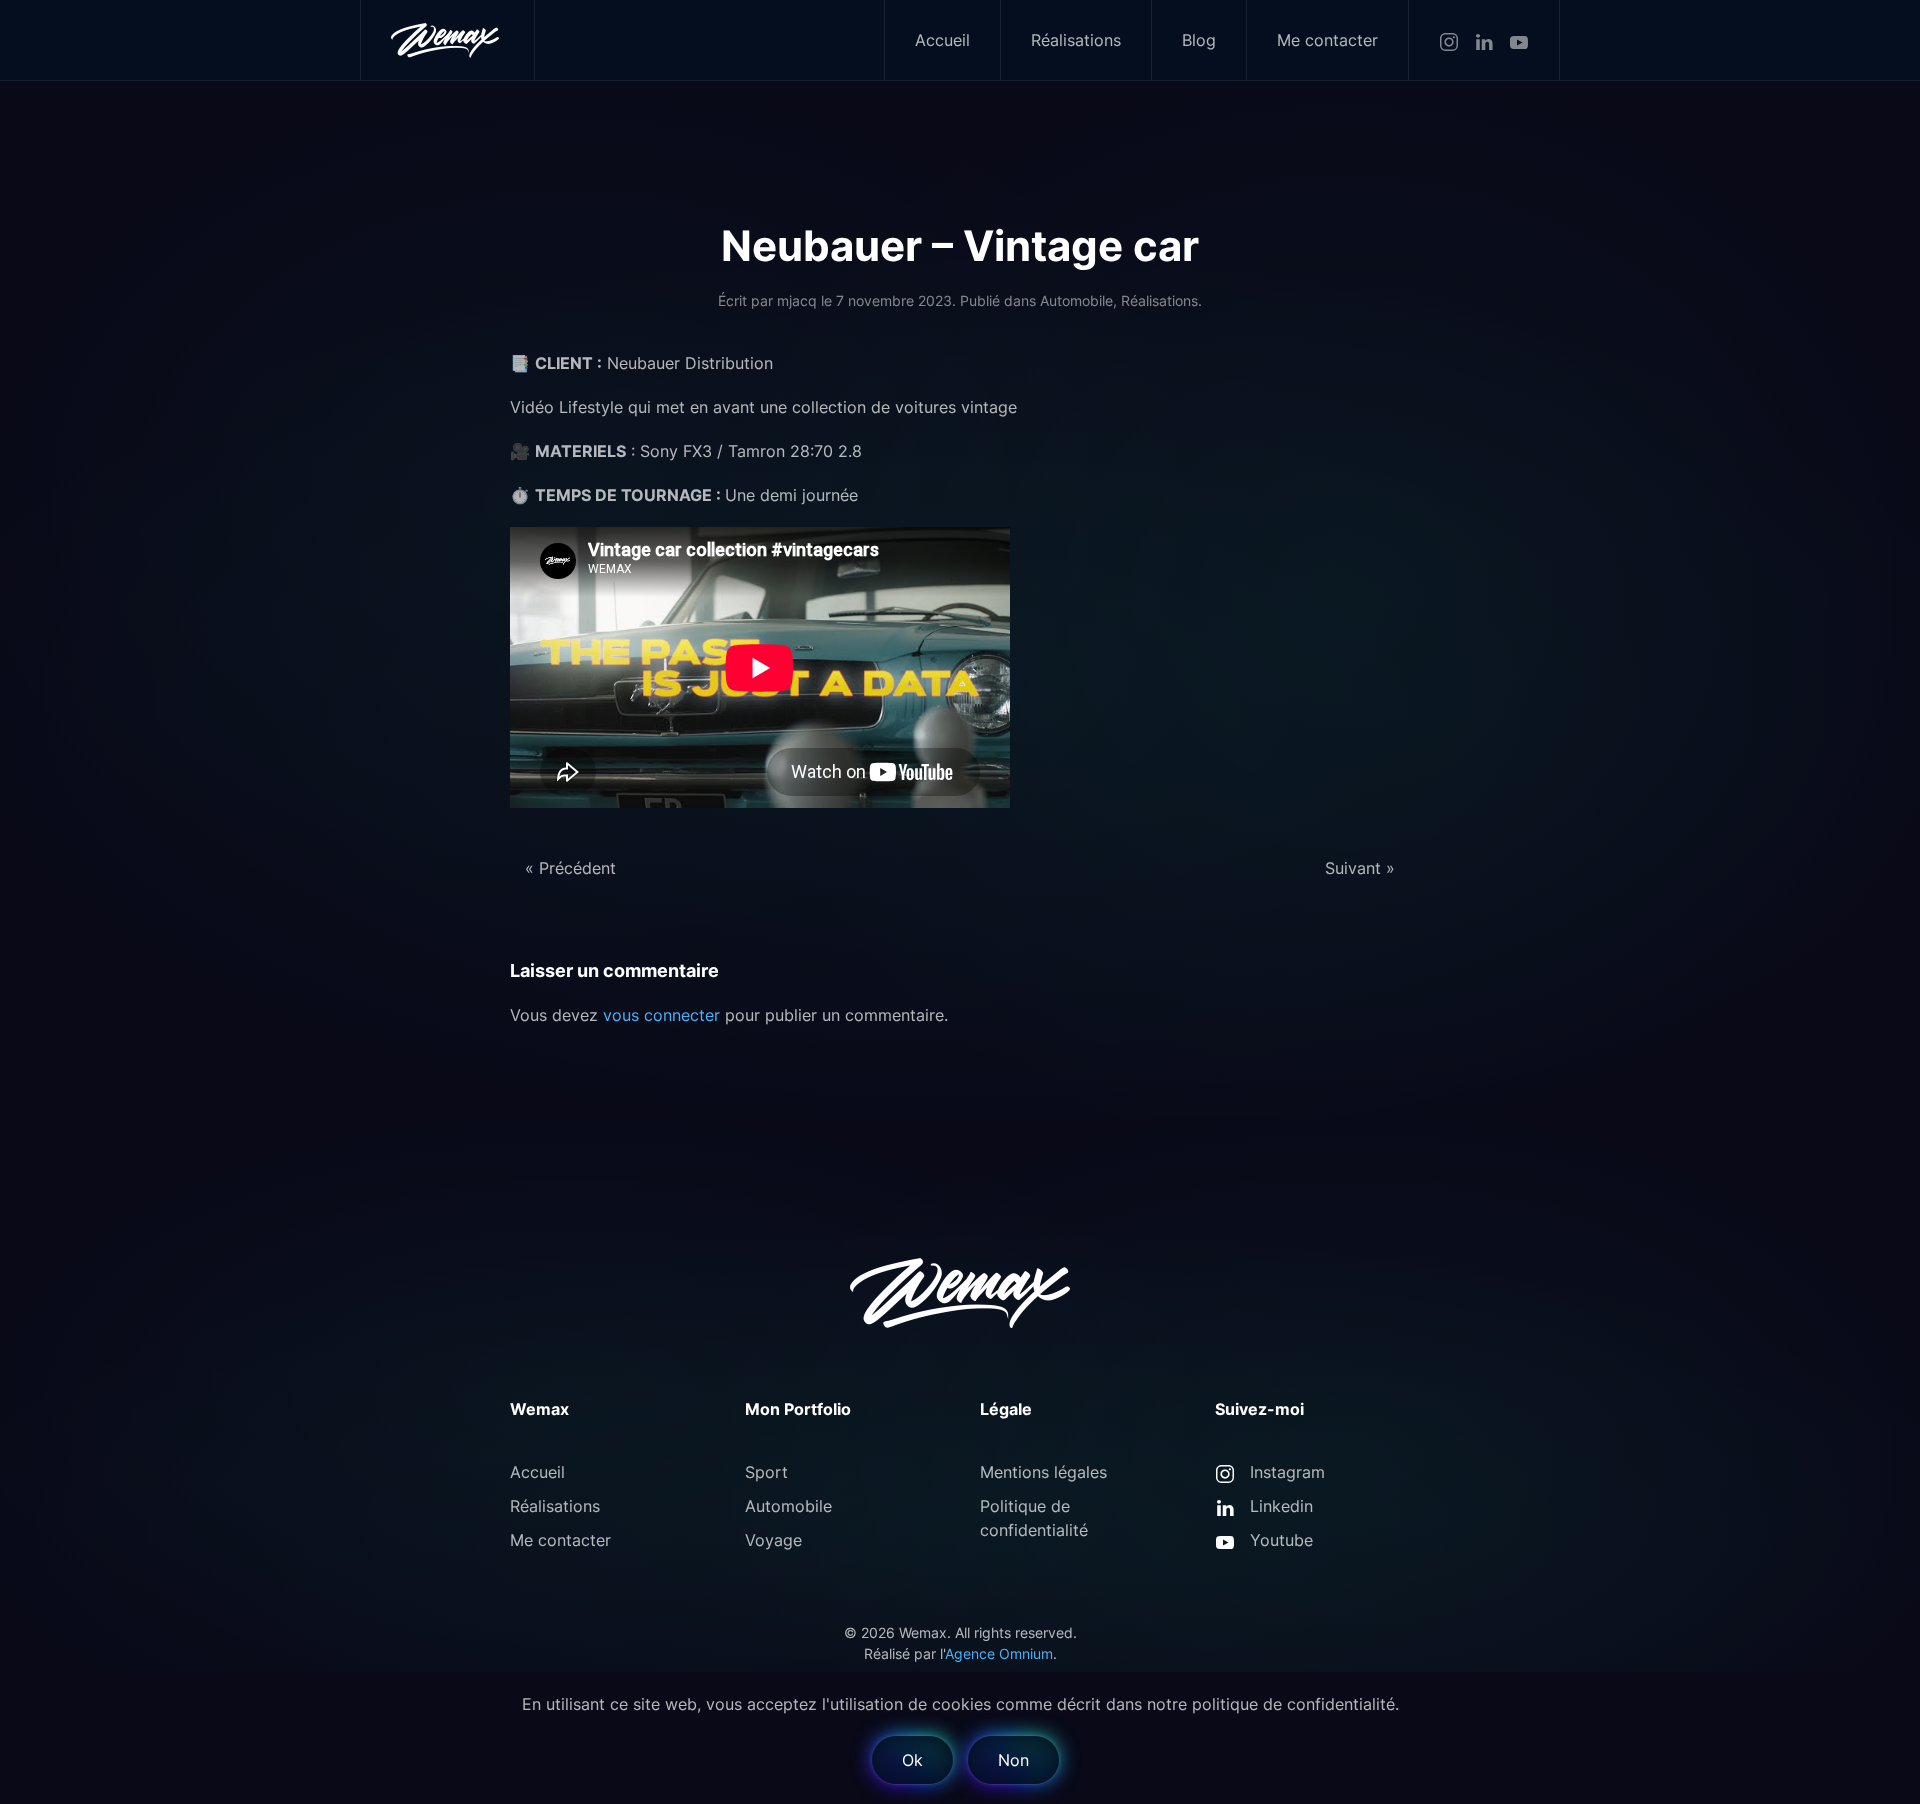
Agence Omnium (999, 1653)
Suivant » (1360, 868)
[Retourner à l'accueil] (448, 40)
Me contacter (1327, 40)
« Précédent (570, 868)
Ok (912, 1760)
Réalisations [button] (1076, 40)
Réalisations (1159, 300)
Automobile (1076, 300)
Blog (1199, 40)
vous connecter (661, 1015)
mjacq (797, 300)
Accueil (942, 40)
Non (1013, 1760)
